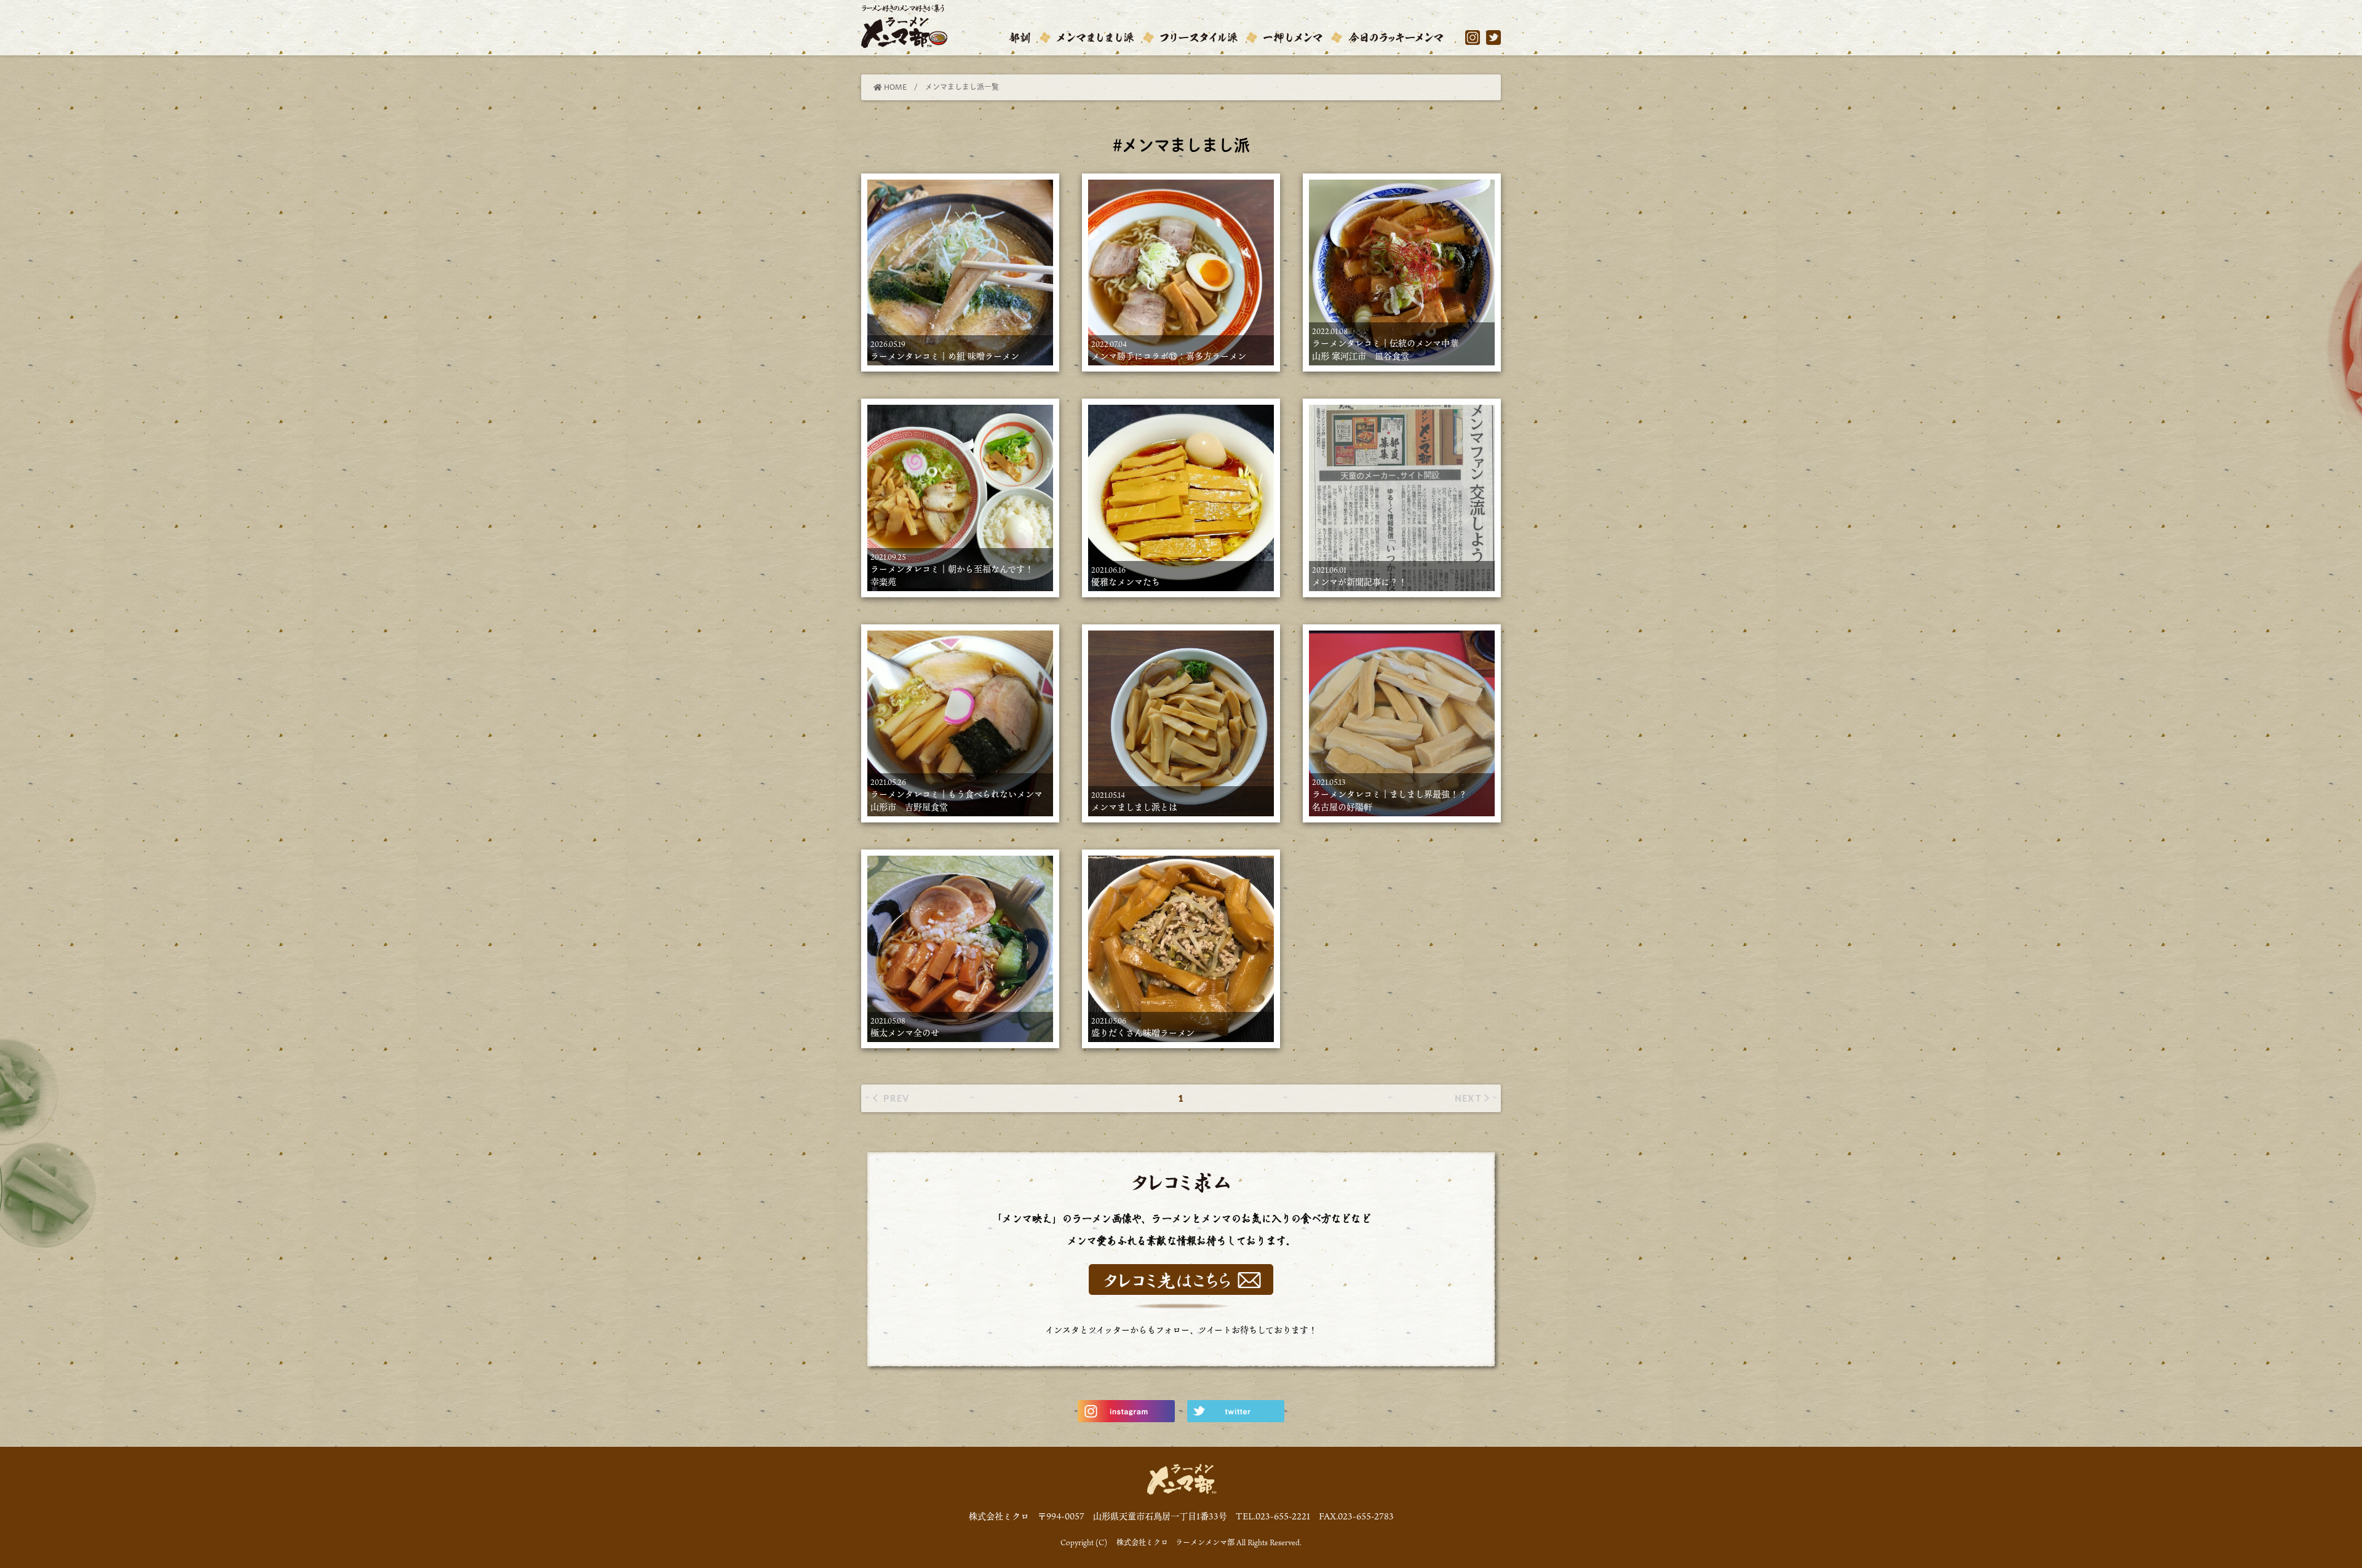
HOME (894, 87)
